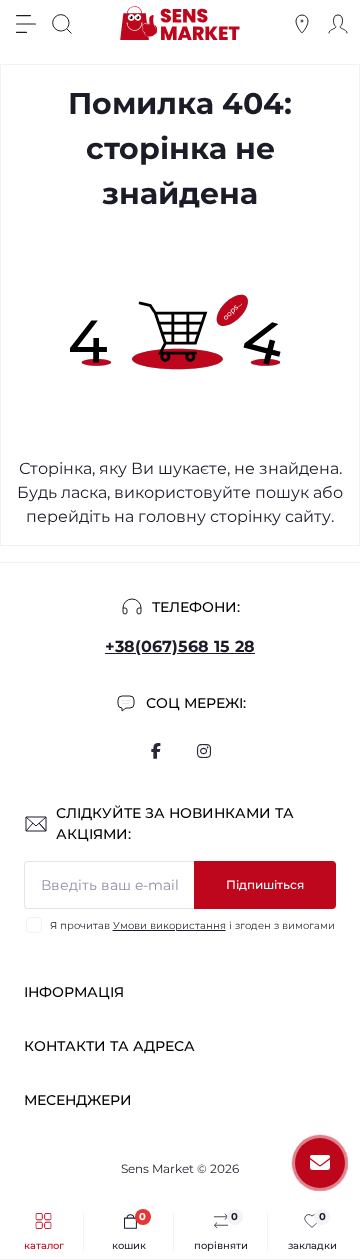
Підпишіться (265, 884)
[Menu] (26, 24)
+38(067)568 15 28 (180, 646)
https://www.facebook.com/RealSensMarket (156, 751)
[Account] (338, 24)
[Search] (62, 24)
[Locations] (302, 24)
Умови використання (169, 925)
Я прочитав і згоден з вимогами (192, 925)
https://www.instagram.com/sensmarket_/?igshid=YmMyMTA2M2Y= (204, 751)
